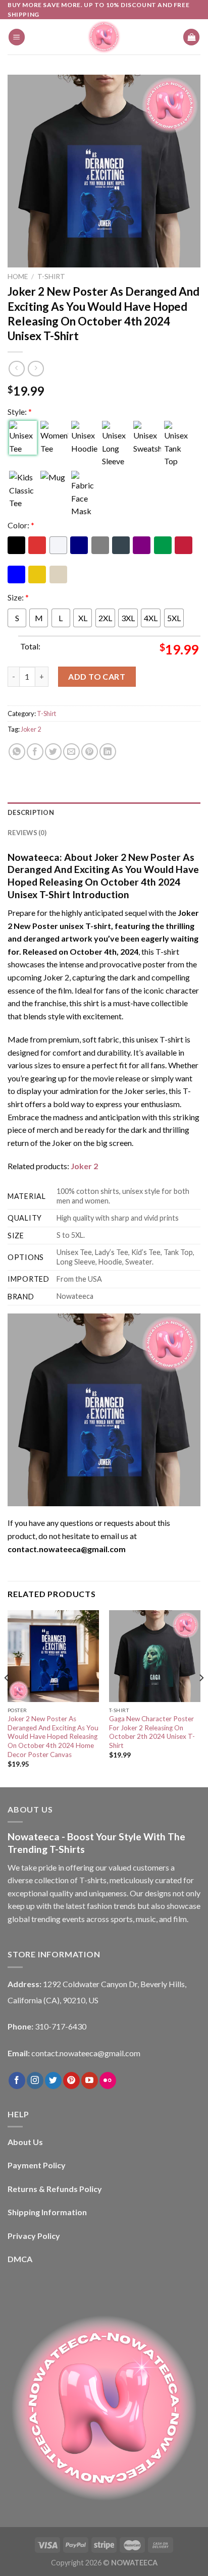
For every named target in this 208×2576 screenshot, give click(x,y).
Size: (18, 597)
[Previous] (7, 1698)
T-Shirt (51, 277)
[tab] (104, 812)
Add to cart (97, 676)
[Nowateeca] (104, 37)
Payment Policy (37, 2165)
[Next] (201, 1698)
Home (18, 277)
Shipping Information (47, 2212)
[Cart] (191, 37)
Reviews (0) (27, 833)
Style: (20, 412)
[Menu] (17, 37)
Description (31, 812)
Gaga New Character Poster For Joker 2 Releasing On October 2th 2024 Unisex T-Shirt (152, 1732)
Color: (21, 525)
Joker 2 (31, 729)
